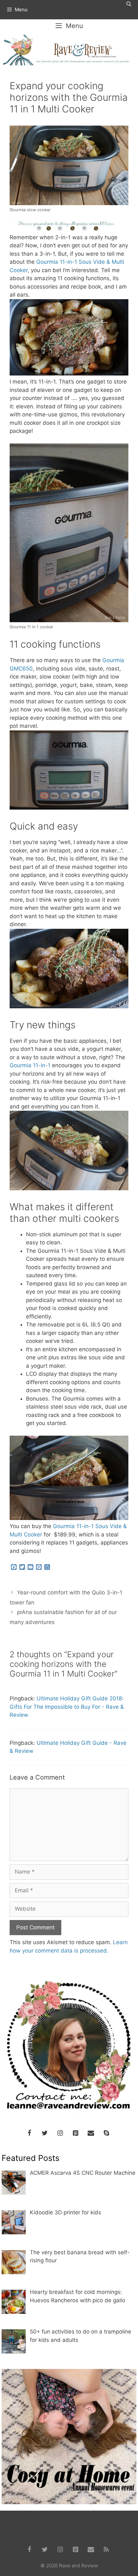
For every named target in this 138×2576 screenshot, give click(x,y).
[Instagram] (60, 2133)
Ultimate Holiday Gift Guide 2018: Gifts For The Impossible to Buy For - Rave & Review (67, 1707)
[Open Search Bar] (129, 4)
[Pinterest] (75, 2133)
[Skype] (106, 2133)
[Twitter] (45, 2133)
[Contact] (91, 2133)
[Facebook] (29, 2133)
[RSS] (106, 2550)
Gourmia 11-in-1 (30, 1065)
